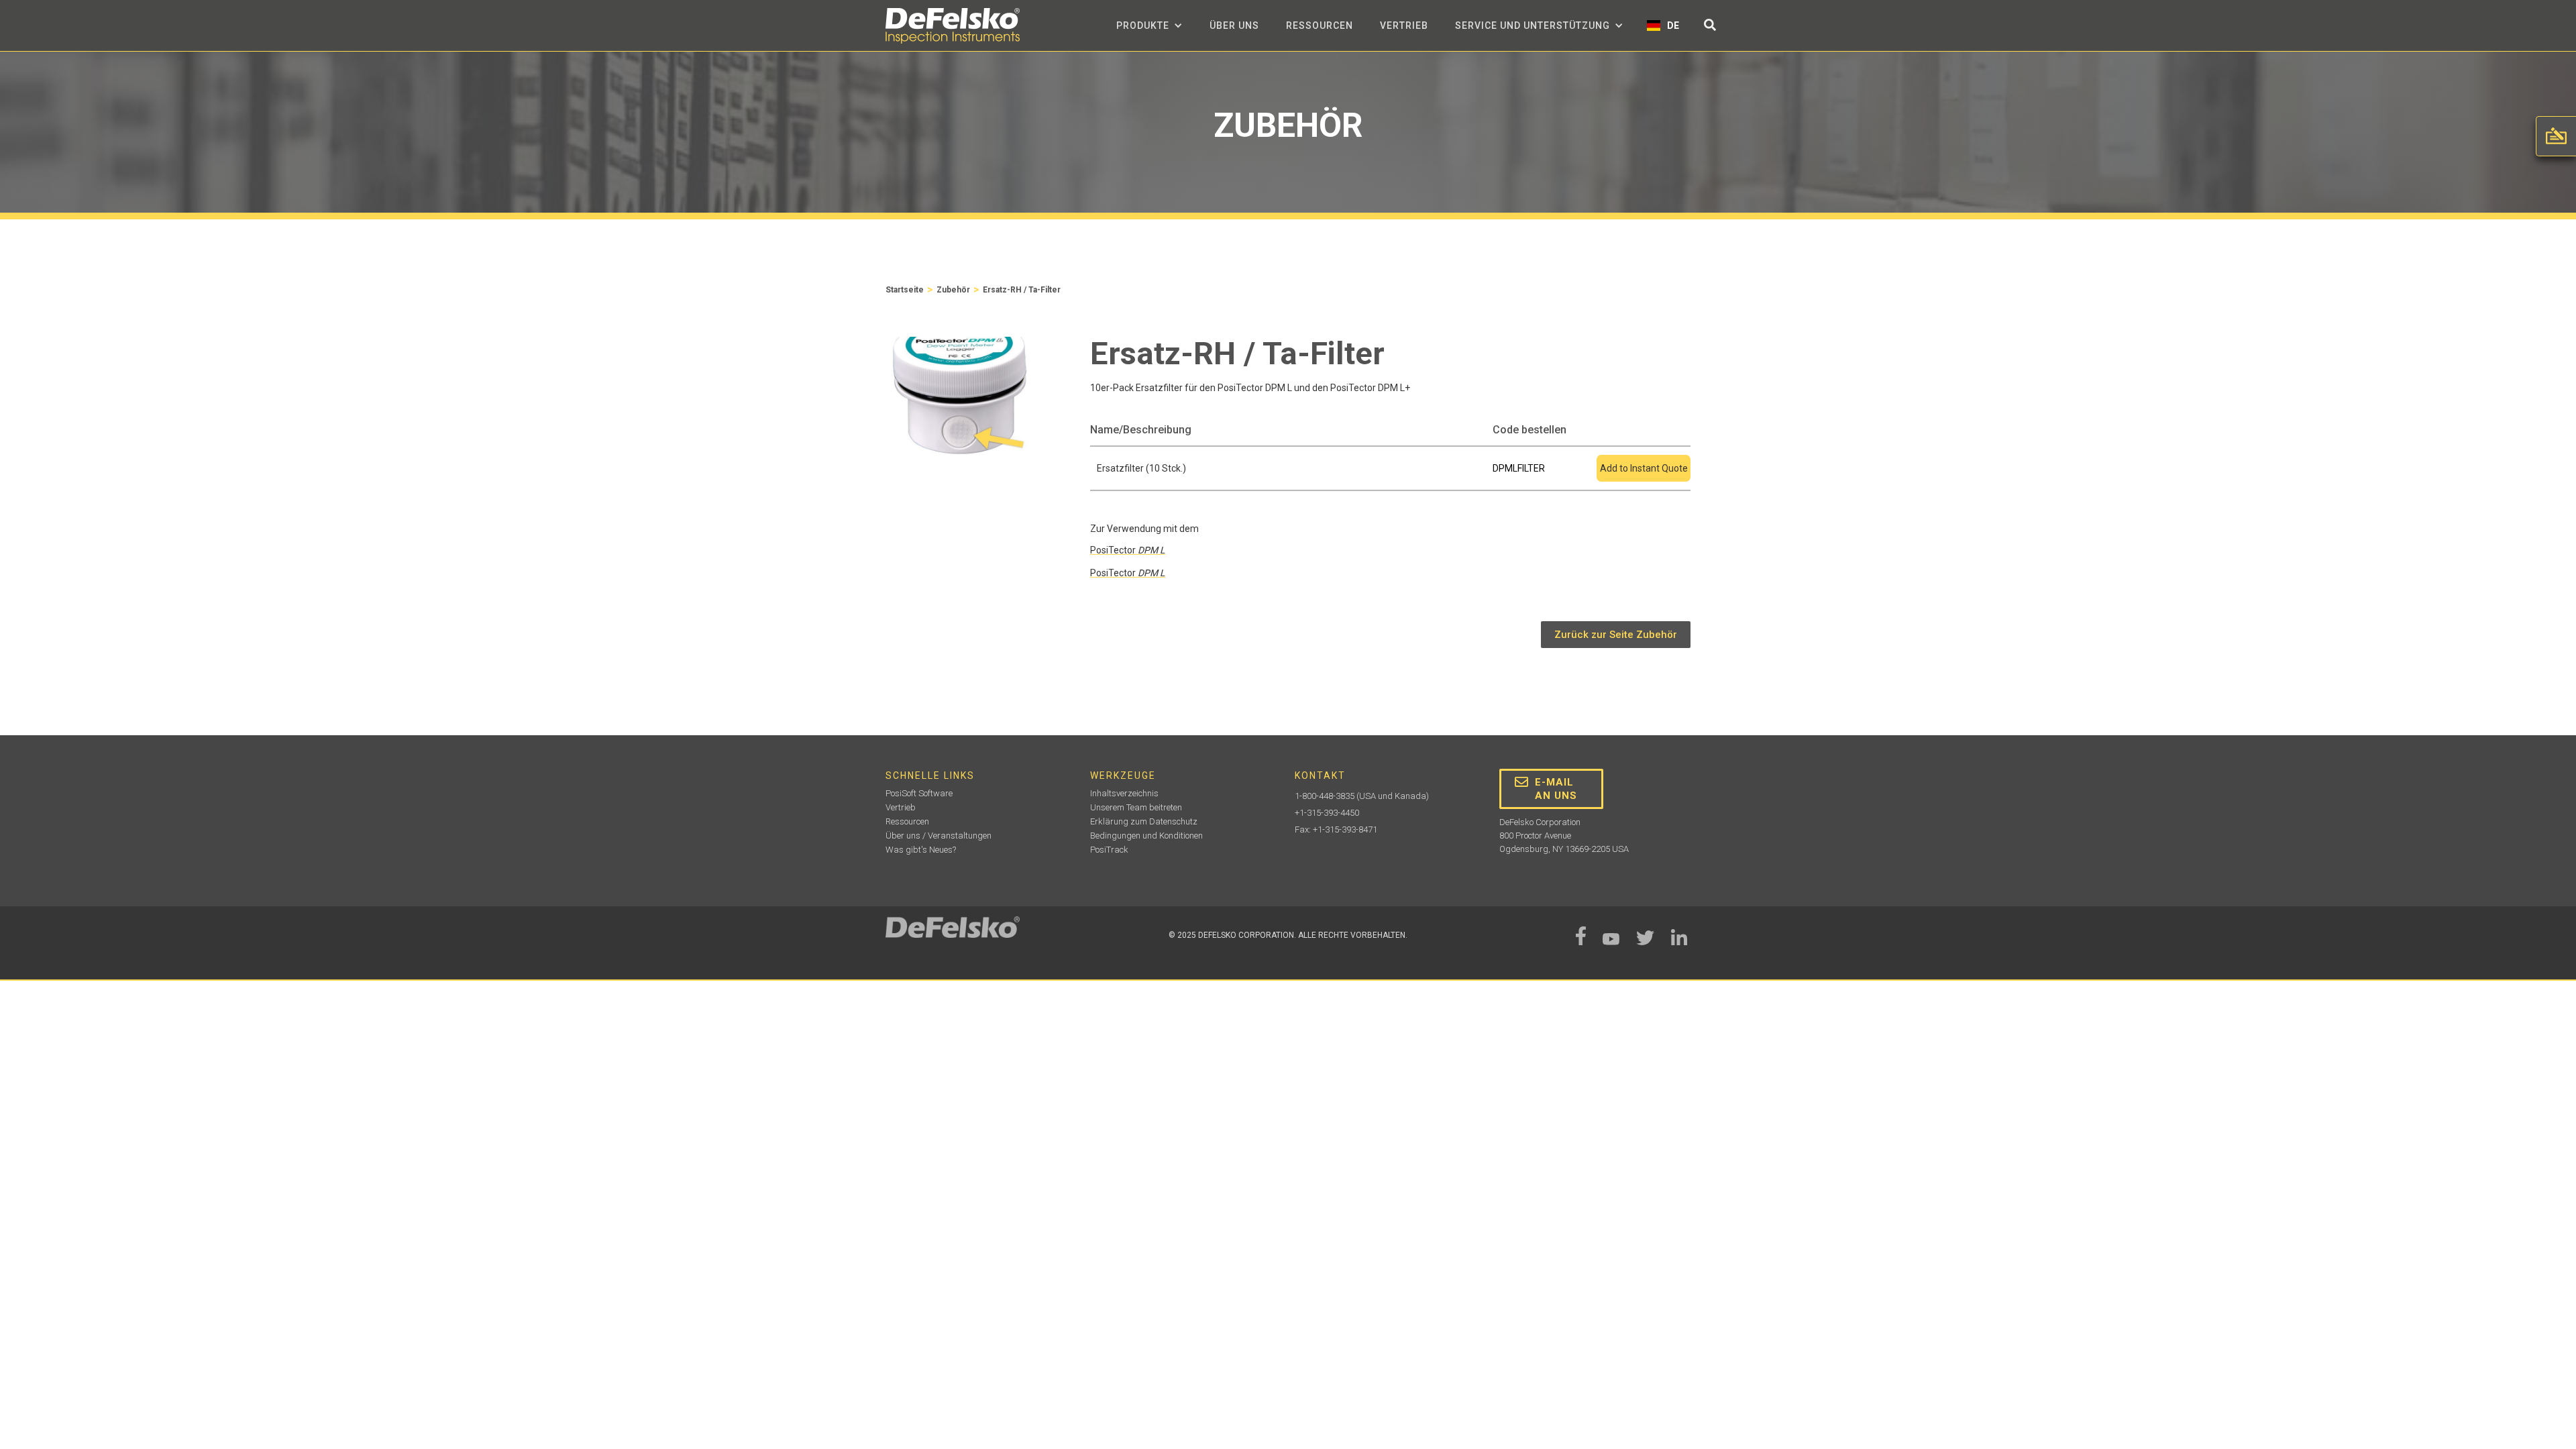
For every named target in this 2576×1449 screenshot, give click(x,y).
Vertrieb (1404, 25)
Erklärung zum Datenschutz (1144, 821)
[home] (953, 26)
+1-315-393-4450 (1327, 813)
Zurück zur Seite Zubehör (1616, 635)
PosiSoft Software (919, 793)
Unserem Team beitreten (1136, 807)
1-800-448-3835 (1325, 796)
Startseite (905, 290)
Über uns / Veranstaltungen (938, 836)
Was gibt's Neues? (921, 850)
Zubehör (953, 290)
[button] (1149, 25)
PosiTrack (1109, 850)
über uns (1234, 25)
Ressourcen (1320, 25)
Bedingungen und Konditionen (1146, 836)
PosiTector (1128, 550)
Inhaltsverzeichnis (1124, 793)
